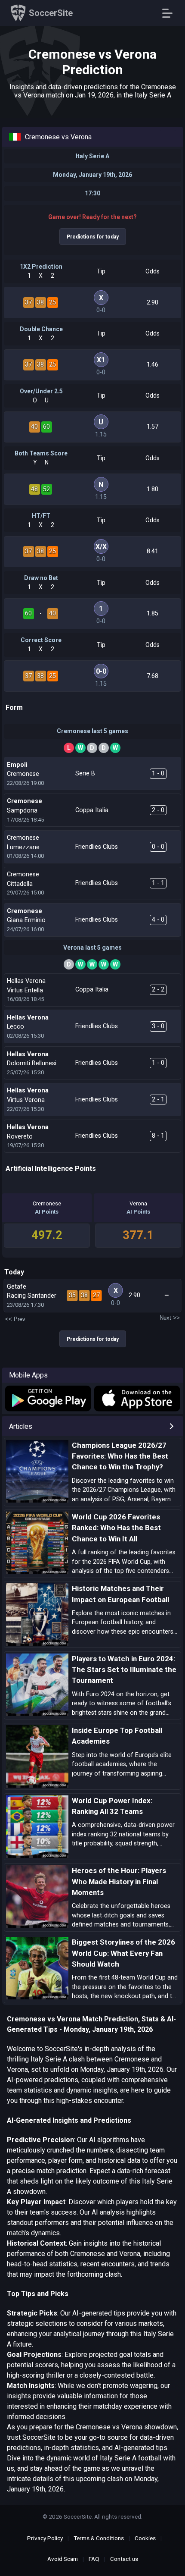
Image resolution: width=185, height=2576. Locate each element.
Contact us (124, 2559)
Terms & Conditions (99, 2538)
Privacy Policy (45, 2538)
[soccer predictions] (47, 1398)
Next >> (170, 1318)
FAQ (94, 2559)
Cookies (145, 2538)
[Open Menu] (171, 13)
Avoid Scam (63, 2559)
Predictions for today (93, 237)
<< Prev (15, 1319)
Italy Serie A (92, 156)
